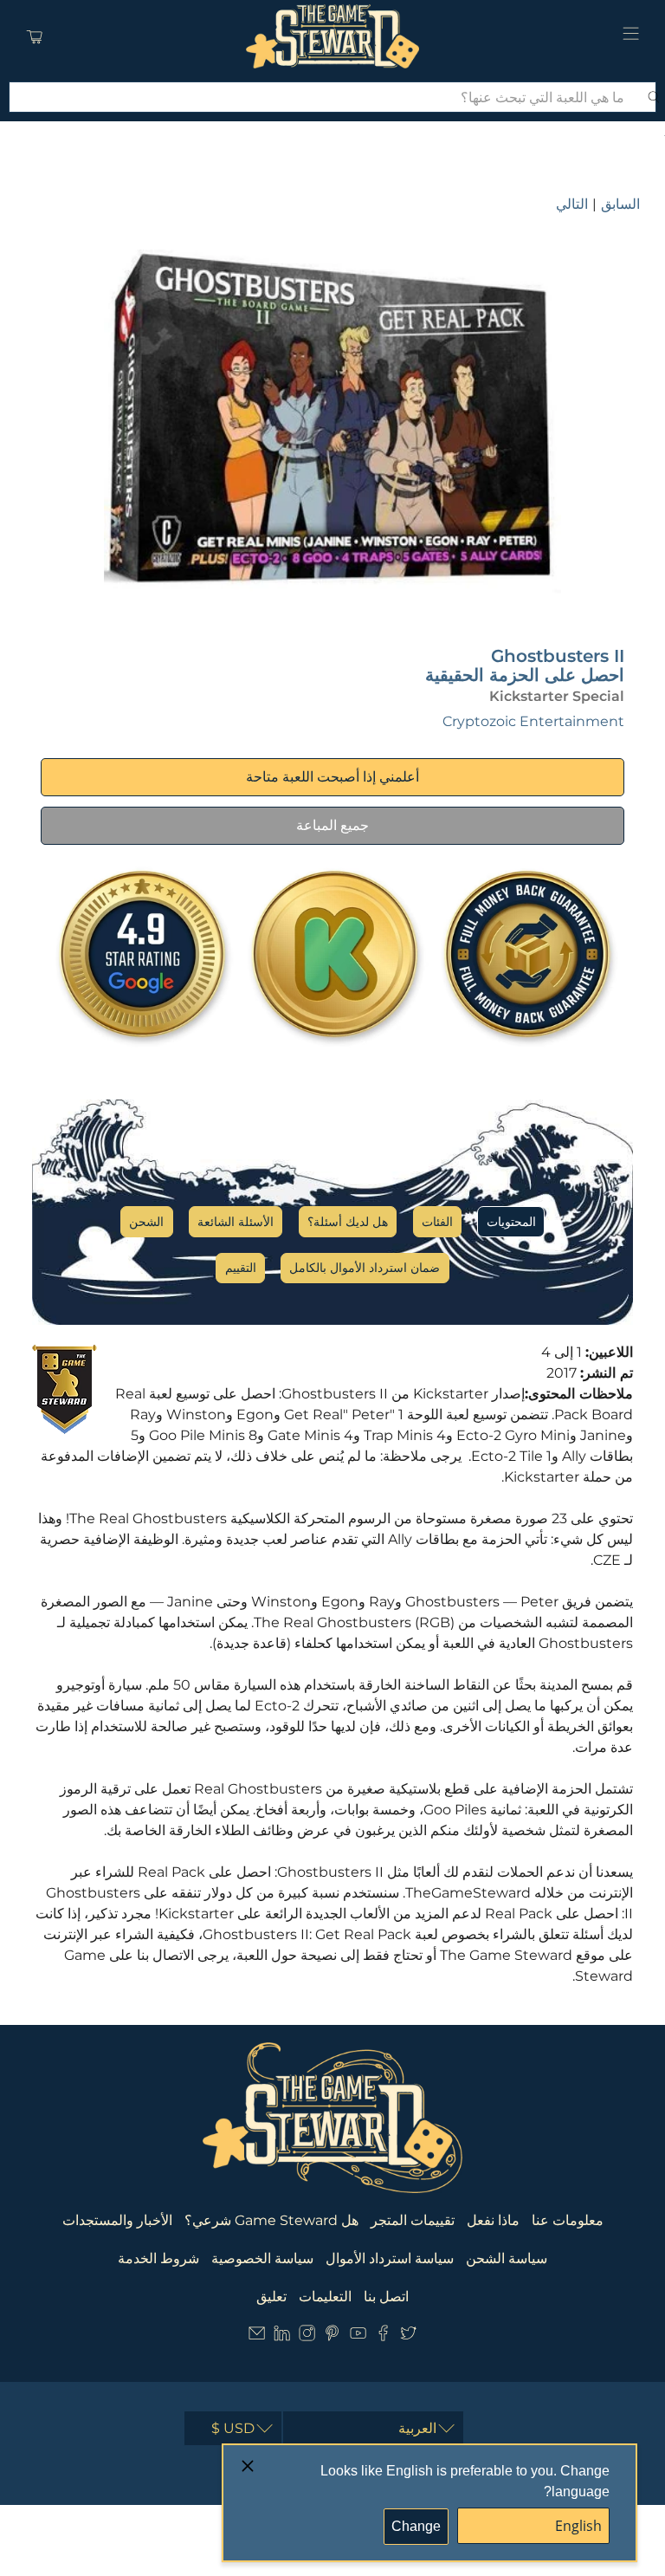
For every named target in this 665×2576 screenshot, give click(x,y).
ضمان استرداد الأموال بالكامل (365, 1268)
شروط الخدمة (158, 2258)
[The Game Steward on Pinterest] (332, 2336)
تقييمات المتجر (413, 2220)
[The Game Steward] (332, 36)
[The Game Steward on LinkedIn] (282, 2336)
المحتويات (511, 1222)
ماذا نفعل (493, 2220)
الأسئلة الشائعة (236, 1222)
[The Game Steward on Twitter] (408, 2336)
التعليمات (325, 2297)
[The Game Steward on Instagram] (307, 2336)
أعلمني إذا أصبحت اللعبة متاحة (332, 777)
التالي (572, 204)
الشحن (146, 1222)
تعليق (271, 2297)
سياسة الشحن (507, 2258)
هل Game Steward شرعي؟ (271, 2220)
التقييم (241, 1268)
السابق (620, 204)
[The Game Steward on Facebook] (383, 2336)
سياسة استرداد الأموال (390, 2258)
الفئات (437, 1222)
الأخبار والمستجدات (117, 2220)
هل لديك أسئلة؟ (348, 1222)
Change (416, 2526)
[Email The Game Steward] (257, 2336)
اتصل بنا (386, 2297)
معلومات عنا (568, 2220)
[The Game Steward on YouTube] (358, 2336)
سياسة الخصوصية (262, 2258)
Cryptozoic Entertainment (533, 721)
